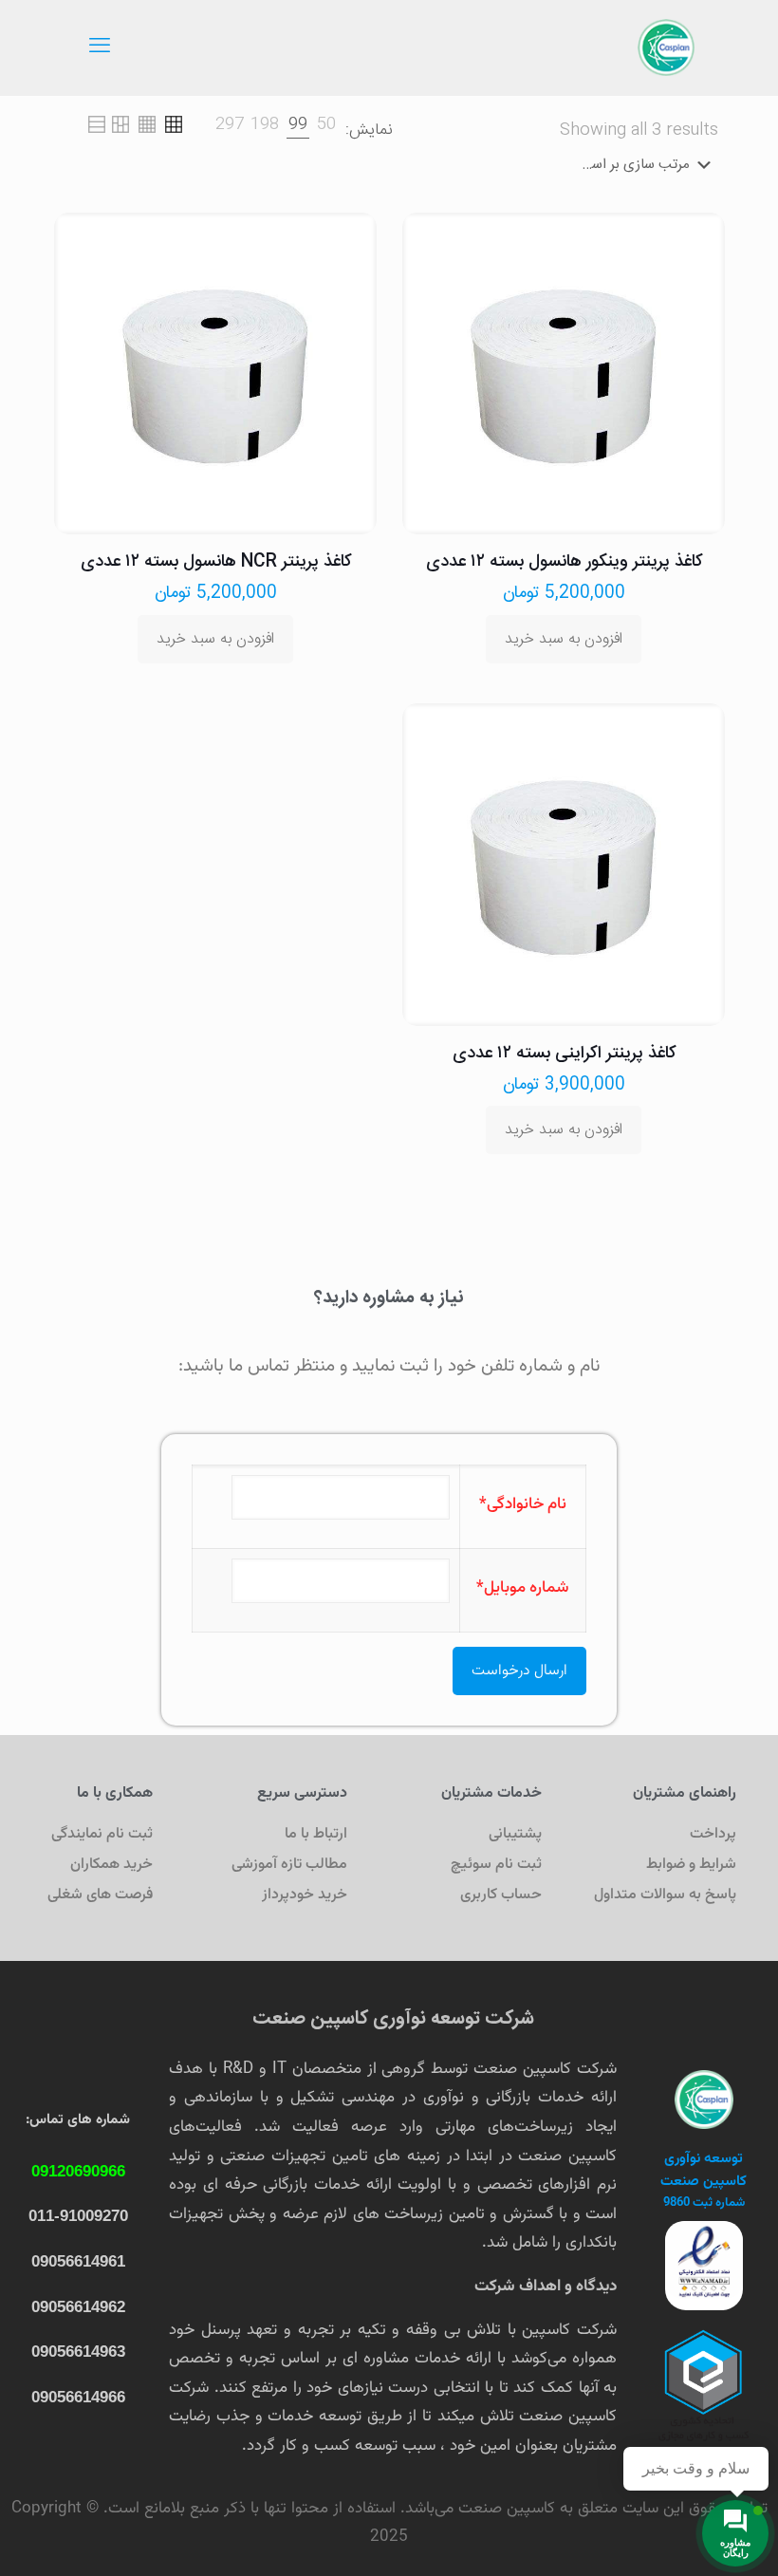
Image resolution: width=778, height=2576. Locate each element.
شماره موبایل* (523, 1588)
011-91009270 (78, 2216)
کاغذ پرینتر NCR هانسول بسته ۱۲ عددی (216, 562)
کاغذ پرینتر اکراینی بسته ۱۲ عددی (564, 1054)
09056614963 (78, 2352)
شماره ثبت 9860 (704, 2203)
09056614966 (78, 2397)
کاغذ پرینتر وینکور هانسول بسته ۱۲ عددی (564, 562)
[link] (326, 125)
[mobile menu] (100, 47)
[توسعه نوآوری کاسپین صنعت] (666, 47)
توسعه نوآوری (704, 2159)
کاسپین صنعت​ (704, 2182)
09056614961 (78, 2261)
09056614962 (78, 2307)
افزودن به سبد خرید (564, 639)
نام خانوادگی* (523, 1504)
